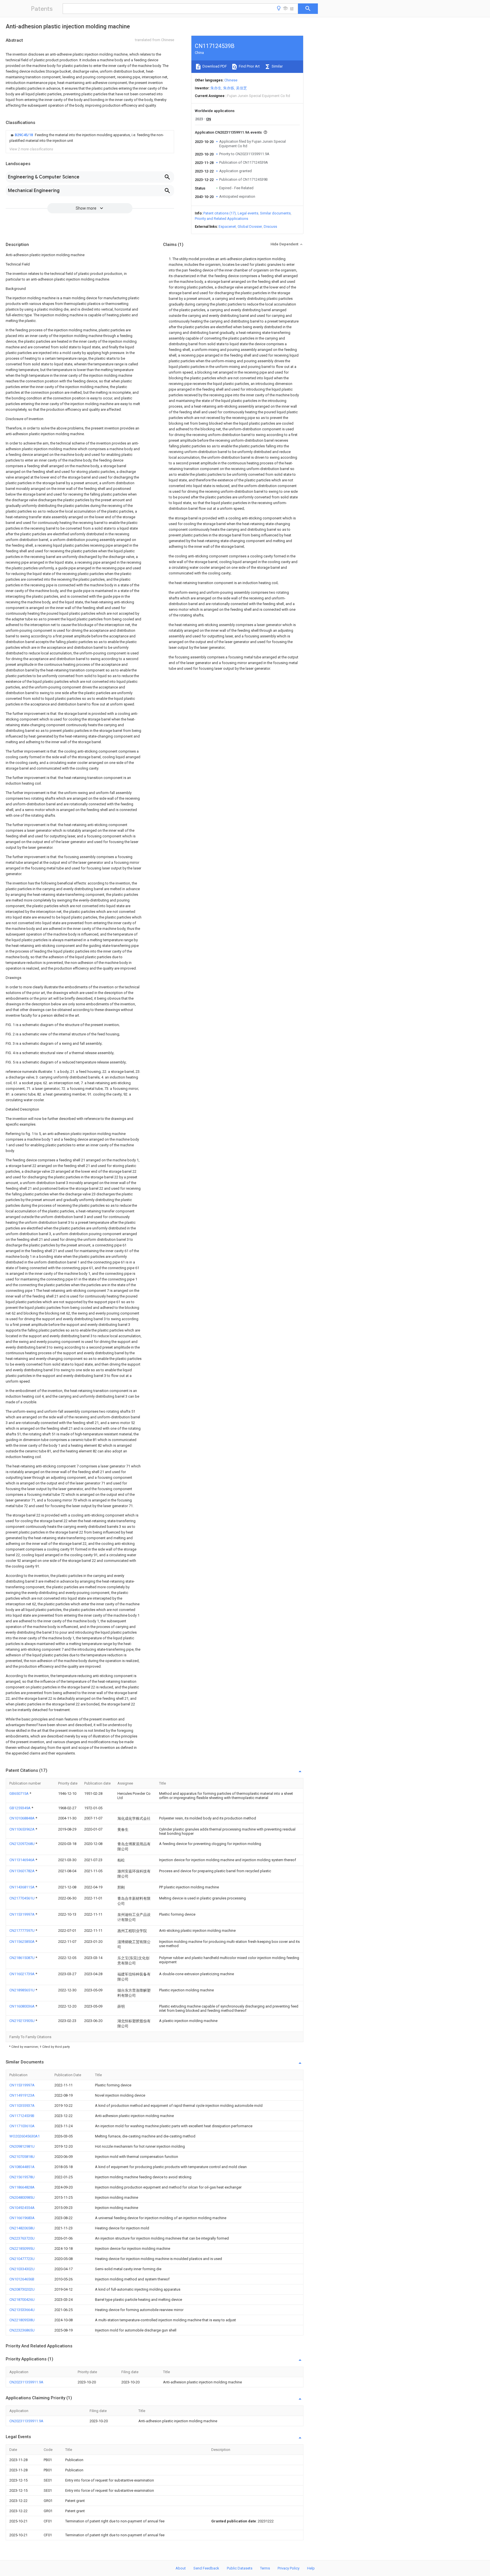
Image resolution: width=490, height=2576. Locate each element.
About (181, 2568)
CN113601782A (22, 1871)
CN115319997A (22, 1914)
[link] (90, 138)
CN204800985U (22, 2197)
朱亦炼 (229, 88)
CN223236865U (22, 2330)
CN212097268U (22, 1844)
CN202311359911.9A (26, 2382)
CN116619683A (22, 2218)
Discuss (270, 227)
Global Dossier (250, 227)
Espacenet (227, 227)
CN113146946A (22, 1860)
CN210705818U (22, 2157)
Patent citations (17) (220, 213)
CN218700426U (22, 2300)
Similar (277, 66)
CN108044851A (22, 2167)
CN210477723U (22, 2259)
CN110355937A (22, 2106)
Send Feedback (206, 2568)
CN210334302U (22, 2269)
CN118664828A (22, 2187)
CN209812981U (22, 2146)
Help (311, 2568)
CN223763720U (22, 2238)
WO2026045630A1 (25, 2136)
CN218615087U (22, 1958)
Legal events (248, 213)
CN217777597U (22, 1931)
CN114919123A (22, 2095)
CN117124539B (22, 2116)
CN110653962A (22, 1829)
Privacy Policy (289, 2568)
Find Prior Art (249, 66)
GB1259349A (20, 1808)
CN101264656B (22, 2279)
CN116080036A (22, 2006)
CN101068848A (22, 1818)
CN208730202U (22, 2289)
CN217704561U (22, 1898)
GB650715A (19, 1793)
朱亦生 (216, 88)
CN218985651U (22, 1990)
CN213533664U (22, 2310)
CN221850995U (22, 2249)
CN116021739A (22, 1974)
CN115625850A (22, 1942)
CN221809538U (22, 2320)
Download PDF (214, 66)
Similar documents (275, 213)
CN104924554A (22, 2208)
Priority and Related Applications (221, 219)
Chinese (231, 80)
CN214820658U (22, 2228)
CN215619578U (22, 2177)
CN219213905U (22, 2021)
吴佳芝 (241, 88)
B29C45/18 (24, 135)
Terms (265, 2568)
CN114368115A (22, 1887)
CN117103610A (22, 2126)
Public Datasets (240, 2568)
